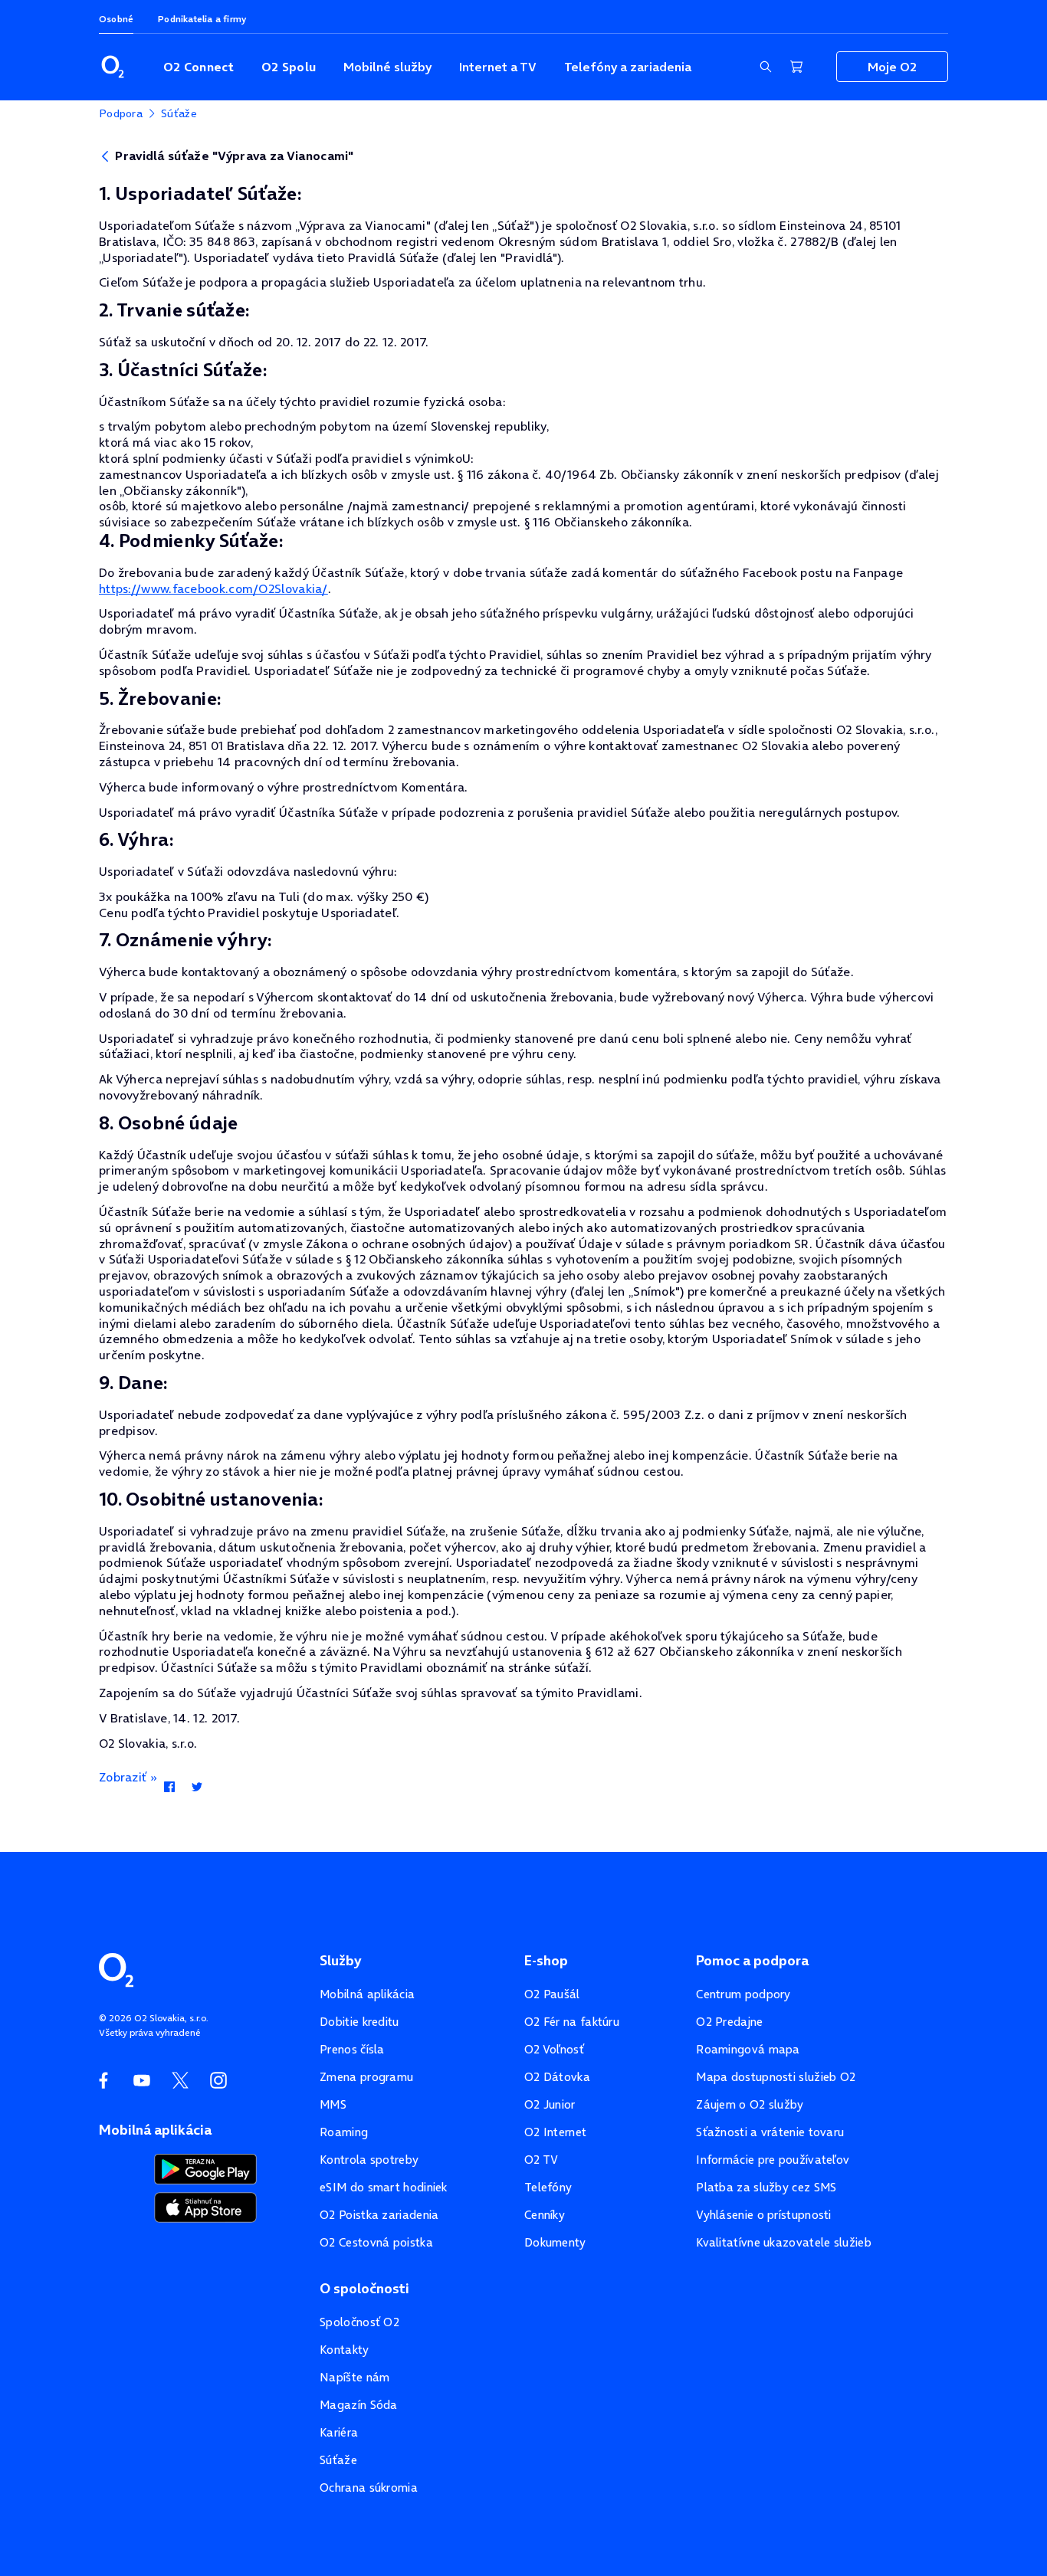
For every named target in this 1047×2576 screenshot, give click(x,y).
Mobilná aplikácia (367, 1994)
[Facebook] (169, 1788)
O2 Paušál (552, 1994)
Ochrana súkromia (369, 2488)
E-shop (546, 1961)
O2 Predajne (729, 2022)
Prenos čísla (352, 2049)
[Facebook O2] (103, 2080)
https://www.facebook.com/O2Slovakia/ (213, 588)
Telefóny (548, 2187)
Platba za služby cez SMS (766, 2187)
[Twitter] (197, 1788)
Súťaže (338, 2460)
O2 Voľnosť (554, 2049)
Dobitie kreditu (359, 2022)
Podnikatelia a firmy (202, 19)
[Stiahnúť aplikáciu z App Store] (205, 2205)
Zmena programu (366, 2077)
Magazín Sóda (359, 2405)
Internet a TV (498, 67)
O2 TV (542, 2160)
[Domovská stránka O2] (116, 1968)
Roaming (344, 2132)
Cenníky (545, 2215)
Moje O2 (892, 67)
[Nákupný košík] (796, 67)
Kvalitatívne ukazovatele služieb (784, 2242)
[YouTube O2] (142, 2080)
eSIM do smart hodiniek (384, 2187)
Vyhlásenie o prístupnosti (764, 2215)
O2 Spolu (289, 67)
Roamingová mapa (748, 2049)
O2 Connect (199, 67)
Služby (340, 1961)
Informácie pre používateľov (773, 2160)
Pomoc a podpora (752, 1961)
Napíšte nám (354, 2377)
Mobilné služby (387, 67)
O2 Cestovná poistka (376, 2242)
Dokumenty (555, 2242)
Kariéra (339, 2432)
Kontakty (344, 2350)
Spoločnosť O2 (359, 2322)
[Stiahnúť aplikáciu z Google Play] (206, 2168)
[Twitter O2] (180, 2080)
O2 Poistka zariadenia (379, 2215)
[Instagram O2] (218, 2080)
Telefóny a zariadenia (628, 67)
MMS (333, 2104)
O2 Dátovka (557, 2077)
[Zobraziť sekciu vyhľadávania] (766, 67)
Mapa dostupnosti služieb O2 (776, 2077)
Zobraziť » (128, 1777)
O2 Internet (555, 2132)
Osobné (116, 19)
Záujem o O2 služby (750, 2104)
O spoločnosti (364, 2289)
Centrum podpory (743, 1994)
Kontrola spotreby (369, 2160)
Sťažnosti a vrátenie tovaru (770, 2132)
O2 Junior (550, 2104)
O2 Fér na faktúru (572, 2022)
